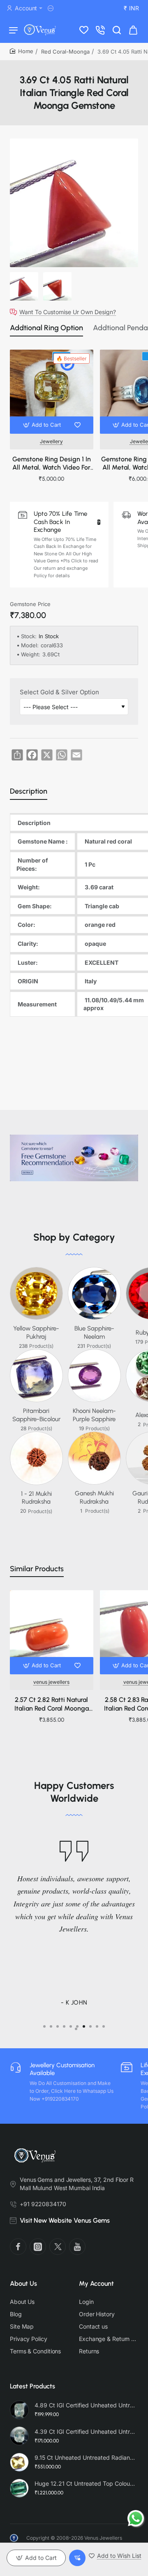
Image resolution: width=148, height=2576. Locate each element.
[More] (52, 8)
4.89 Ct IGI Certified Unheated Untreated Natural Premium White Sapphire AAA (85, 2405)
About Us (23, 2283)
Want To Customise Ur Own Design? (68, 312)
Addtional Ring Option (46, 328)
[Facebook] (18, 2247)
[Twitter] (58, 2247)
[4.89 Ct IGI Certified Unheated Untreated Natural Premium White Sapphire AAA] (19, 2410)
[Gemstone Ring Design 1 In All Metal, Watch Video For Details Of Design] (52, 391)
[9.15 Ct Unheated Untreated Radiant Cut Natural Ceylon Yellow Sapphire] (19, 2462)
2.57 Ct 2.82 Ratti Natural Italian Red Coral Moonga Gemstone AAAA (52, 1705)
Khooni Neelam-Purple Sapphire (94, 1415)
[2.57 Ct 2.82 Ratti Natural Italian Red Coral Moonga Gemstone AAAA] (52, 1632)
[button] (43, 425)
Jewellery (51, 441)
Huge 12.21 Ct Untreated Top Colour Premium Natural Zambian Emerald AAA (85, 2483)
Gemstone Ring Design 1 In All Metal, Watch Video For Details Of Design (52, 464)
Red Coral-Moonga (65, 52)
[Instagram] (38, 2247)
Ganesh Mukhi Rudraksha (94, 1497)
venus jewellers (51, 1682)
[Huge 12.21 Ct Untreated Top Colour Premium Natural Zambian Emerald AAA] (19, 2488)
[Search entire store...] (117, 30)
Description (29, 791)
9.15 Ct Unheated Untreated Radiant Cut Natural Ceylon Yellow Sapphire (85, 2457)
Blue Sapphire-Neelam (94, 1333)
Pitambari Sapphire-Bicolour (36, 1415)
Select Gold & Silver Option (59, 692)
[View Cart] (133, 30)
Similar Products (37, 1569)
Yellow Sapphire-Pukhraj (36, 1333)
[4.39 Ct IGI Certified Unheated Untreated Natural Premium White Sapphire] (19, 2436)
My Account (96, 2283)
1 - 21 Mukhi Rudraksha (36, 1498)
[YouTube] (77, 2247)
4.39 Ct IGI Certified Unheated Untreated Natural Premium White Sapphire (85, 2431)
